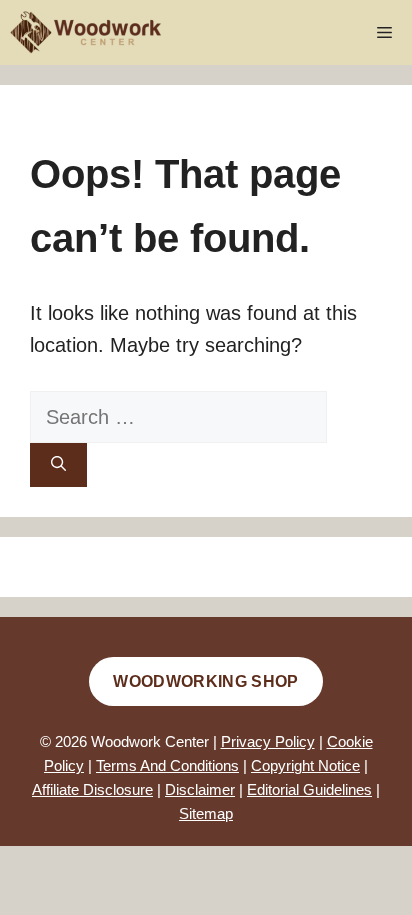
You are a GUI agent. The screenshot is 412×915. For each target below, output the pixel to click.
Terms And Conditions (167, 765)
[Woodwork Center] (86, 32)
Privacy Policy (268, 741)
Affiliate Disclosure (92, 789)
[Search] (58, 465)
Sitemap (206, 813)
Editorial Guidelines (309, 789)
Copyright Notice (305, 765)
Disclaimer (200, 789)
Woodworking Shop (205, 681)
